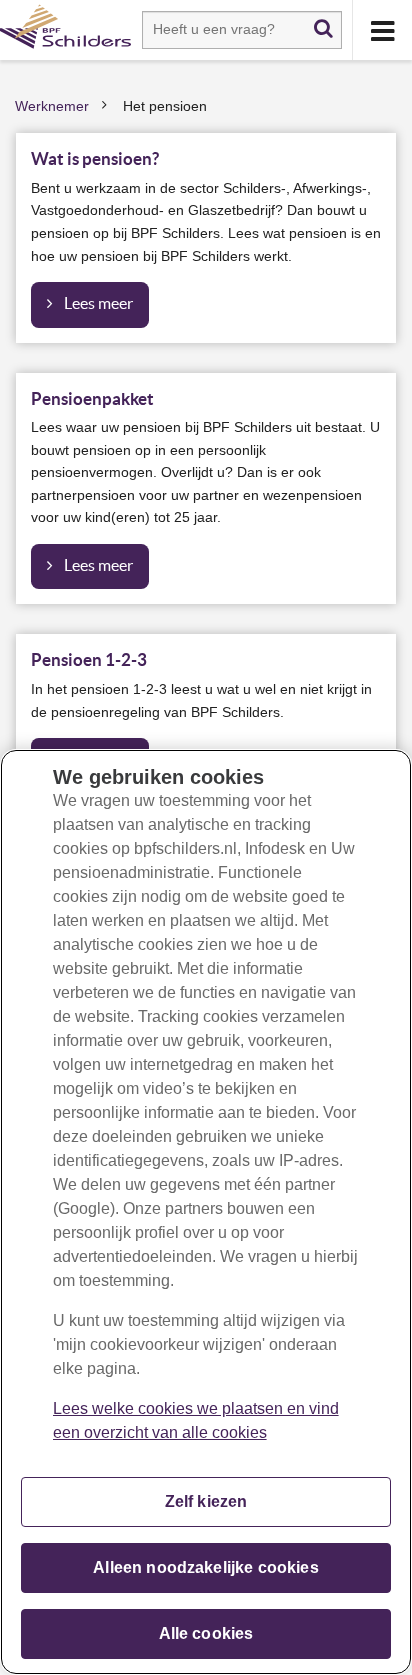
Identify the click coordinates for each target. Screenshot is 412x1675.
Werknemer (52, 106)
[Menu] (382, 30)
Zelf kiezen (206, 1501)
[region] (206, 1212)
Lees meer (98, 303)
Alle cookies (206, 1633)
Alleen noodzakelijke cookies (205, 1567)
